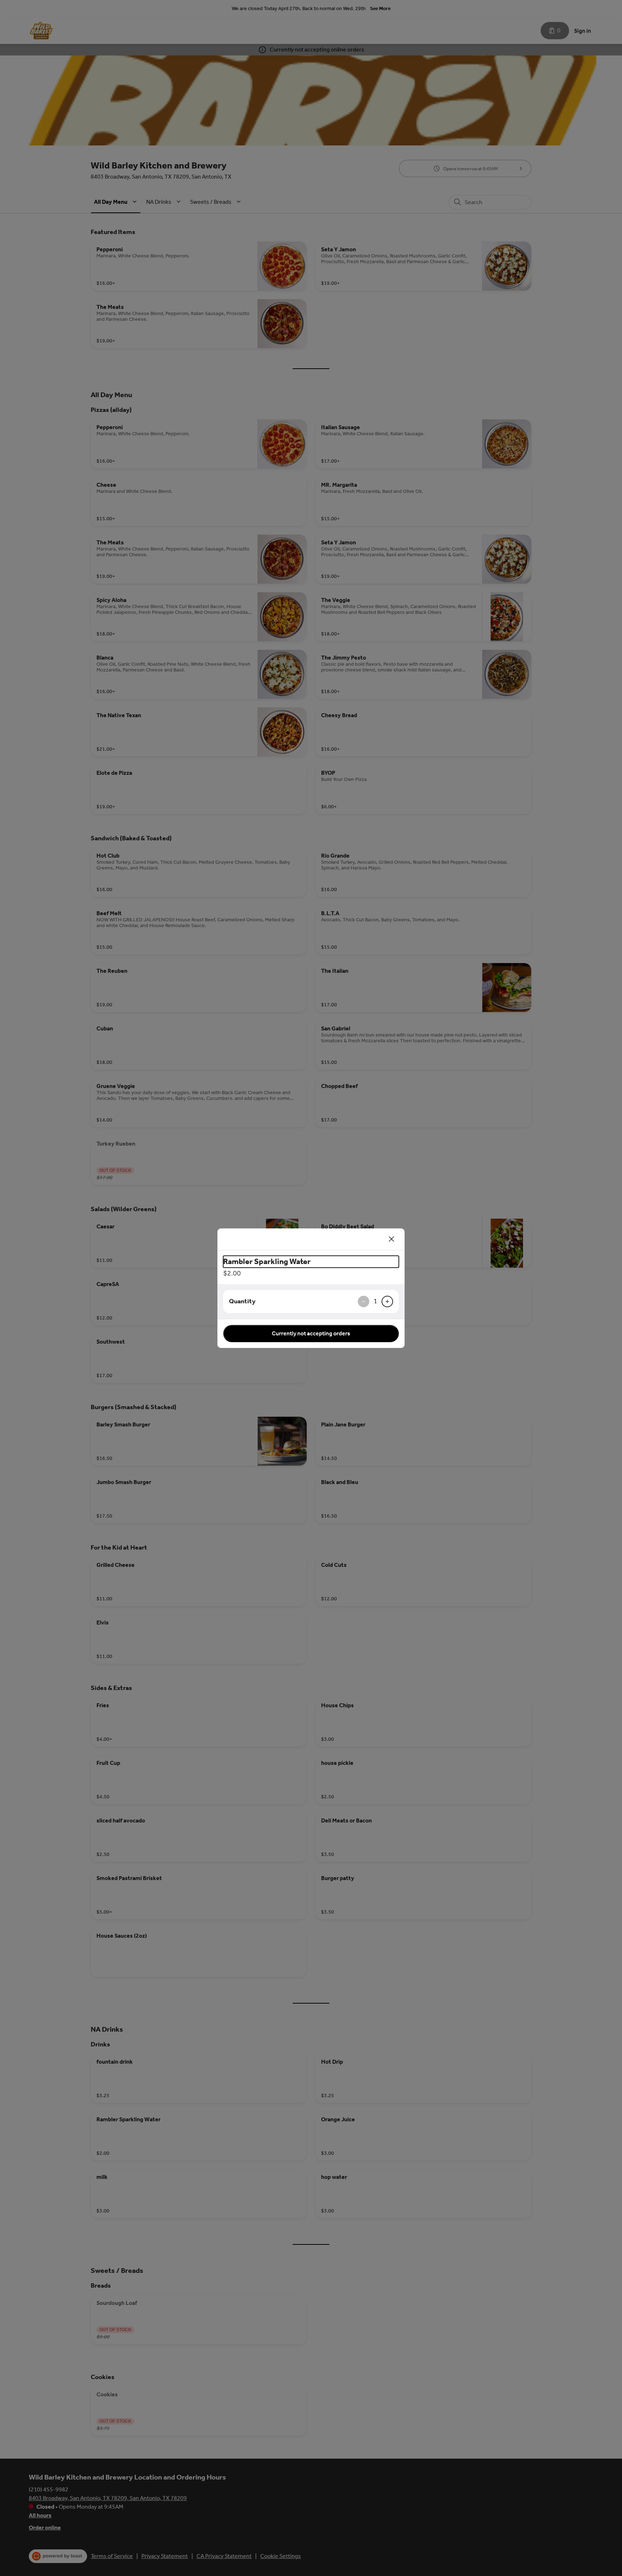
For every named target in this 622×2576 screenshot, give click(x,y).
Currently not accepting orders (311, 1333)
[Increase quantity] (387, 1302)
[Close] (392, 1239)
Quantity (242, 1301)
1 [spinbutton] (375, 1301)
